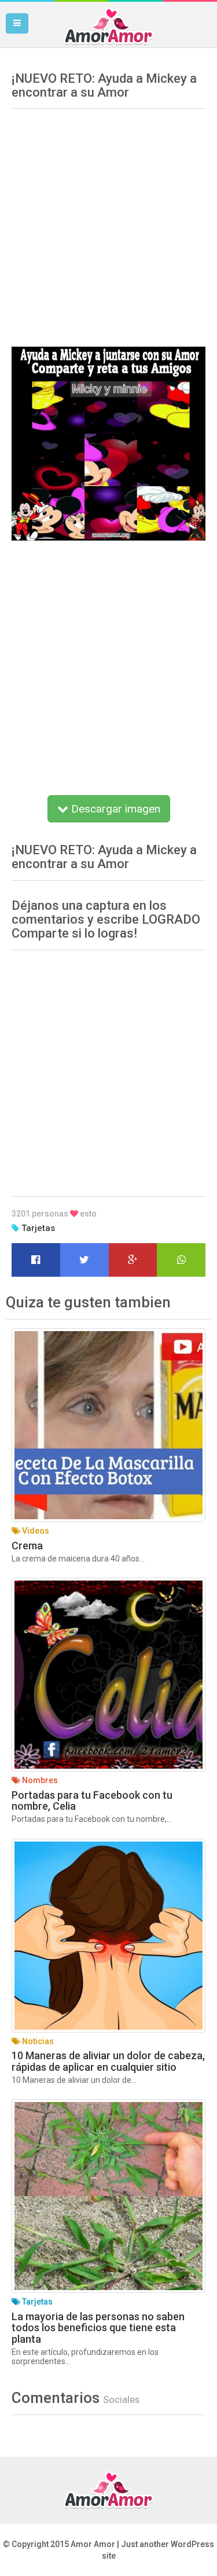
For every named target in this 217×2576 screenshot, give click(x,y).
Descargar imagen (114, 809)
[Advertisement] (108, 224)
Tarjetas (38, 1228)
